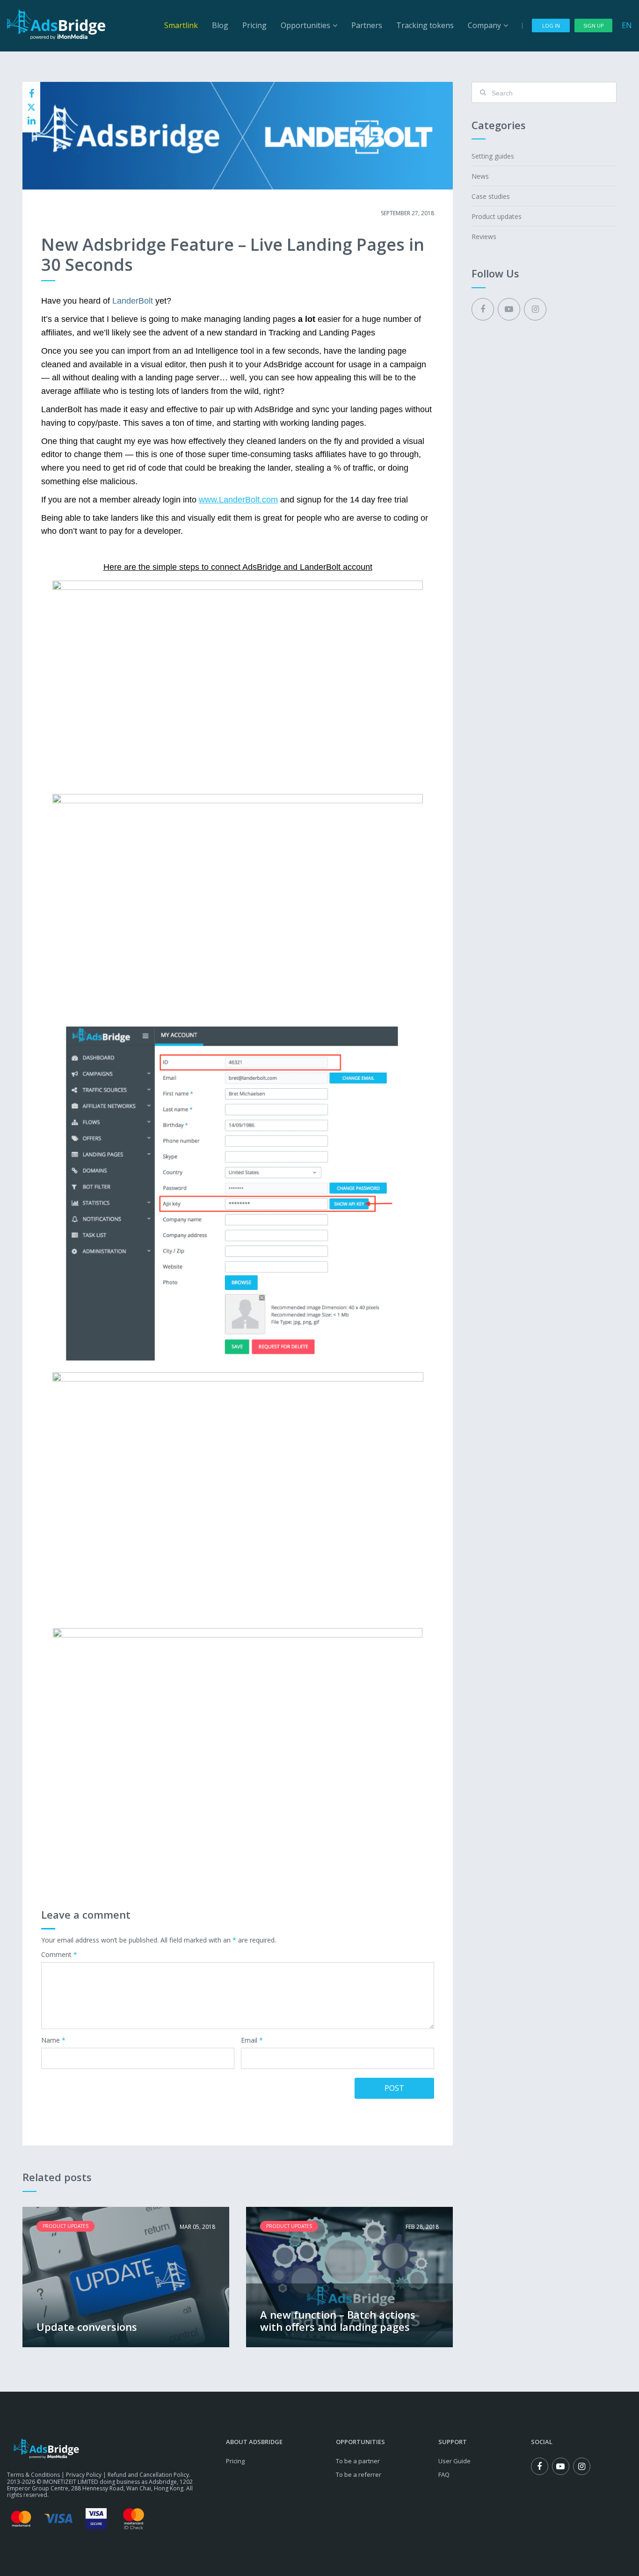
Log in (551, 25)
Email (252, 2041)
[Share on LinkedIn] (31, 121)
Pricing (254, 25)
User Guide (454, 2461)
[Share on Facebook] (31, 94)
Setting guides (493, 156)
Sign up (594, 25)
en (627, 25)
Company (484, 25)
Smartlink (181, 25)
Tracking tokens (425, 25)
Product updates (70, 213)
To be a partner (358, 2461)
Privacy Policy (84, 2475)
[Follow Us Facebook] (483, 309)
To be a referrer (359, 2474)
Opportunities (305, 25)
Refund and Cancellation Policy (148, 2475)
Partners (367, 25)
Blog (220, 25)
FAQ (444, 2474)
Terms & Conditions (33, 2475)
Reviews (484, 236)
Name (53, 2041)
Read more (126, 2277)
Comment (59, 1955)
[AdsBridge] (56, 24)
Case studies (491, 196)
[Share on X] (31, 107)
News (480, 176)
